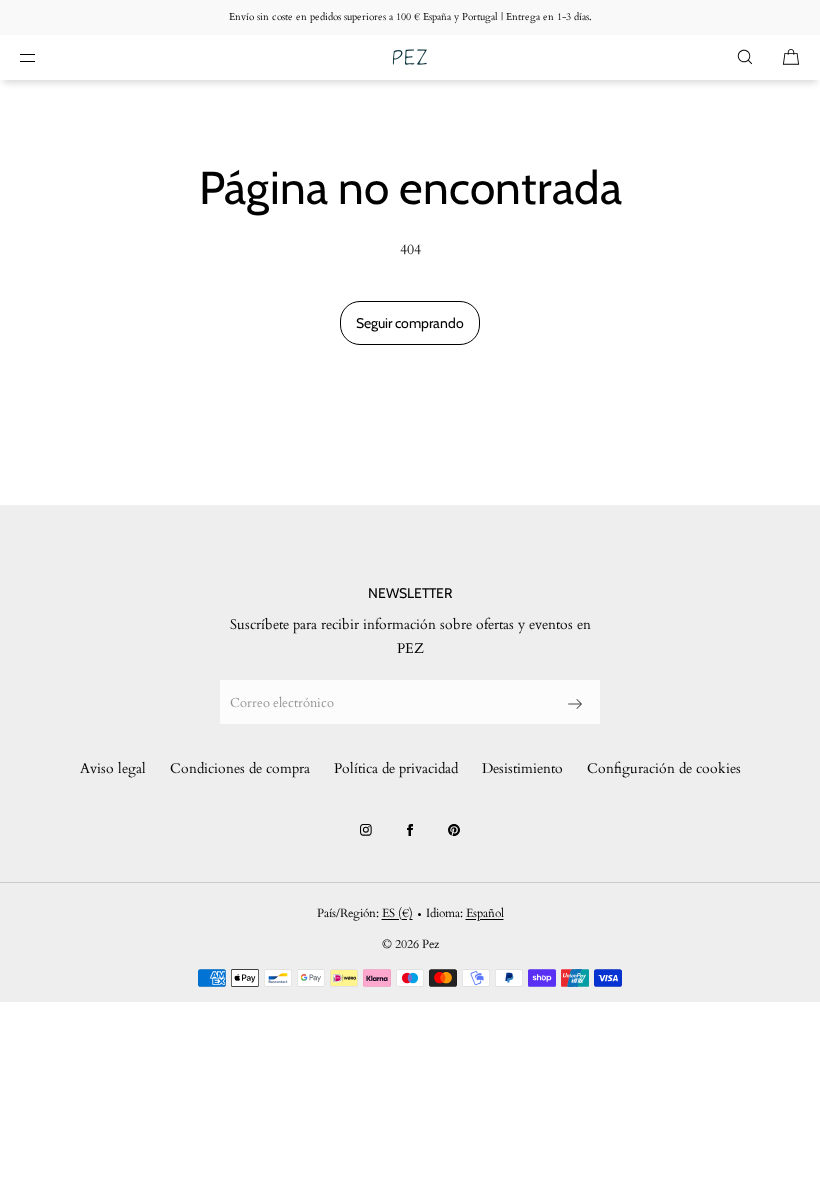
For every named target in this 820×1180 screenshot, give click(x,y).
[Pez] (409, 57)
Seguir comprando (410, 323)
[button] (745, 57)
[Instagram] (366, 830)
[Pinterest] (454, 830)
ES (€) (397, 913)
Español (485, 913)
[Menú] (44, 57)
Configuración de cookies (664, 768)
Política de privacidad (396, 768)
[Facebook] (410, 830)
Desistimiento (522, 768)
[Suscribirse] (575, 704)
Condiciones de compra (240, 768)
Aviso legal (113, 768)
